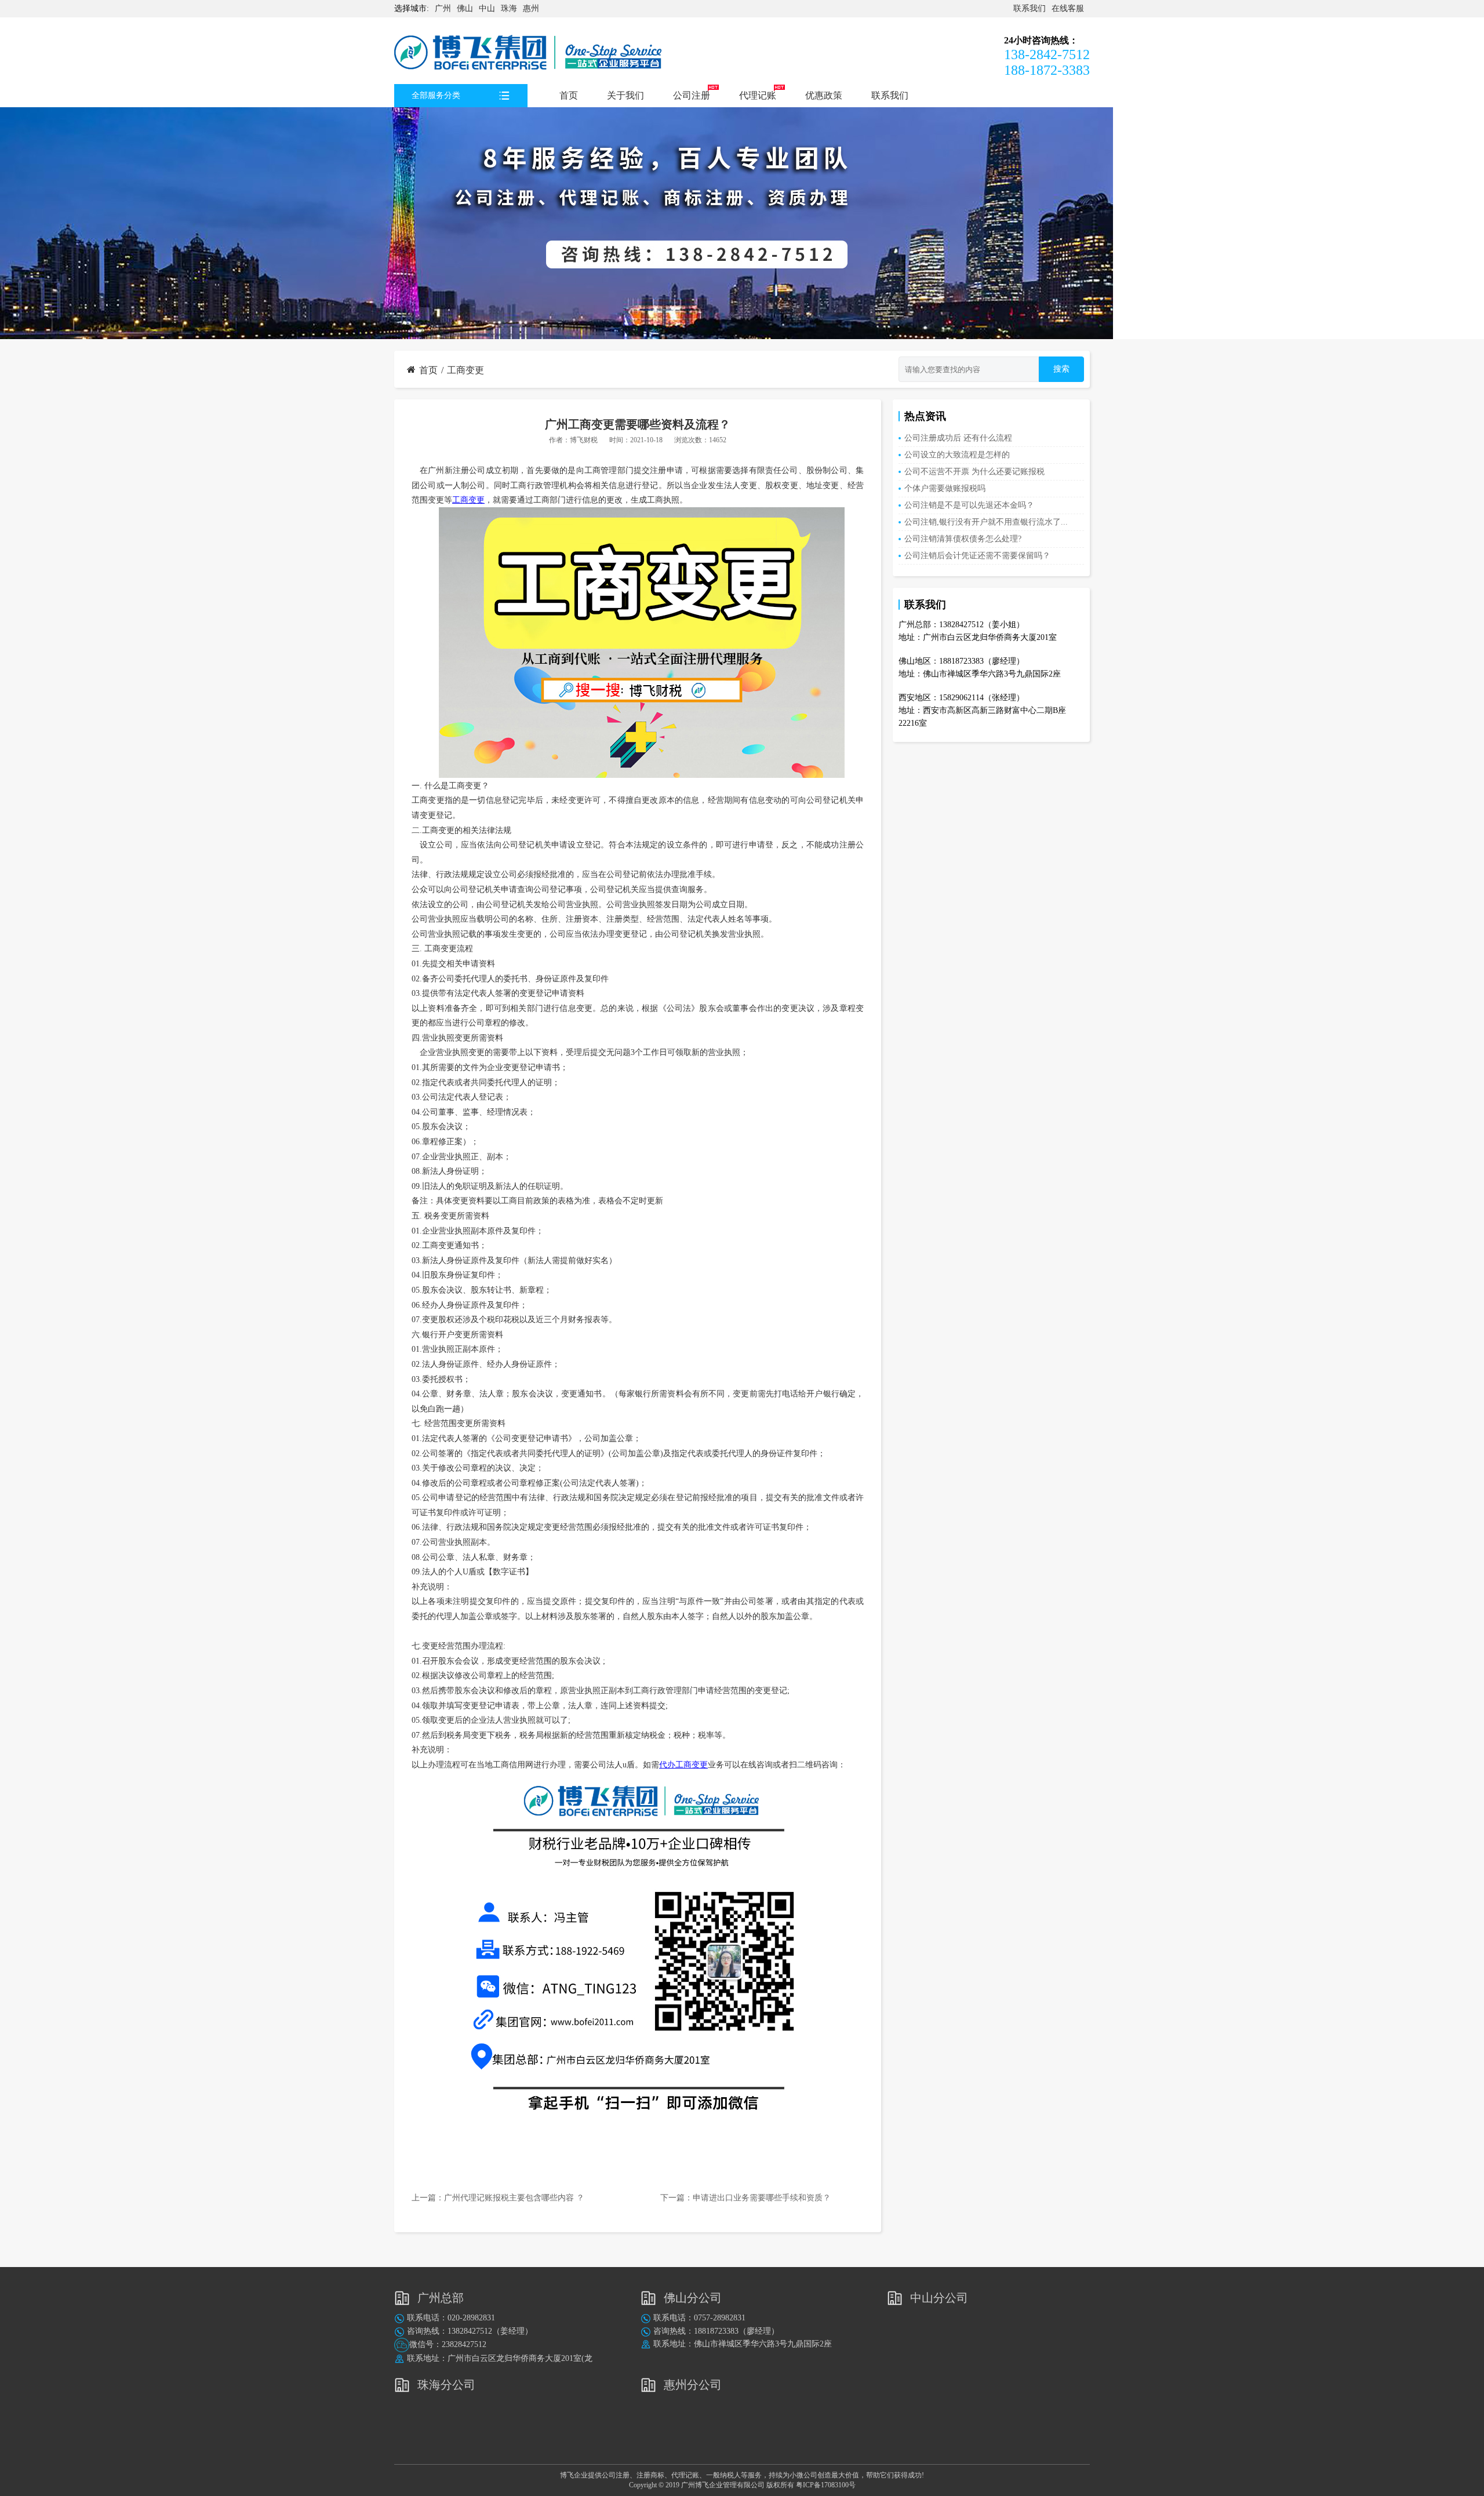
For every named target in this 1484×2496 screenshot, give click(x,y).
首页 (569, 95)
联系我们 (1030, 8)
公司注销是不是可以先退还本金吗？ (969, 505)
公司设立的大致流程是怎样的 (957, 455)
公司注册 (692, 95)
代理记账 (758, 95)
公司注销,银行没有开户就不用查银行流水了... (986, 522)
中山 (487, 8)
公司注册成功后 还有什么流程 (958, 438)
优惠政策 (824, 95)
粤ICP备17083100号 (826, 2485)
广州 (443, 8)
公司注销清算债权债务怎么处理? (963, 539)
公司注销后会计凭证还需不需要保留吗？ (977, 556)
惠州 (531, 8)
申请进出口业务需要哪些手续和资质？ (763, 2198)
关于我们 (625, 95)
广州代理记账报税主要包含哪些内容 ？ (514, 2198)
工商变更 (465, 370)
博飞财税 (584, 440)
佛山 (465, 8)
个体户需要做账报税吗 (945, 488)
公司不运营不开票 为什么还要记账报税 (974, 472)
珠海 (509, 8)
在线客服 (1068, 8)
